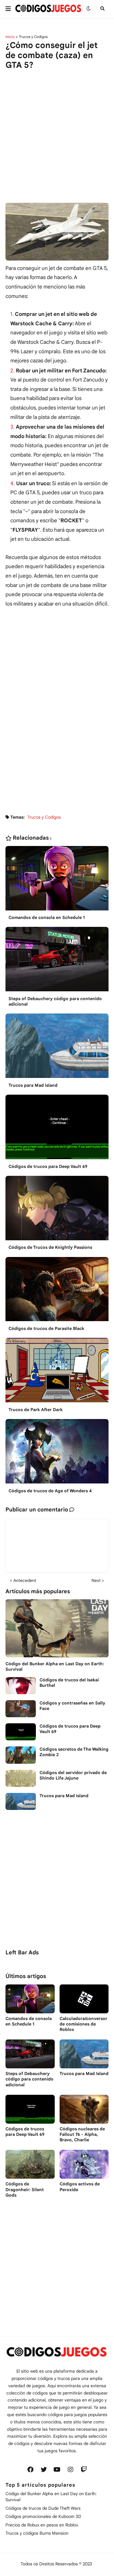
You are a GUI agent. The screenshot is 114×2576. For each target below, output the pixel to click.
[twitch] (84, 2470)
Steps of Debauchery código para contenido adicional (55, 1001)
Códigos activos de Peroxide (80, 2187)
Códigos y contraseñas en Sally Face (72, 1706)
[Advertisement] (57, 131)
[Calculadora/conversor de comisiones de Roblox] (84, 1999)
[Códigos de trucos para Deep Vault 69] (57, 1129)
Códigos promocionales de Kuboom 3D (43, 2516)
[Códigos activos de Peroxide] (84, 2164)
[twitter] (44, 2470)
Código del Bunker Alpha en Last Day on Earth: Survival (55, 1666)
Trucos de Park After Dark (36, 1410)
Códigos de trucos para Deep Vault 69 (48, 1166)
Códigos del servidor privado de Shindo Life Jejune (73, 1775)
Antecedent (25, 1580)
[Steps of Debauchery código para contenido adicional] (57, 961)
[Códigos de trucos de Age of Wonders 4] (57, 1453)
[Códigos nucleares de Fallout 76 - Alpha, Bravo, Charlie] (84, 2109)
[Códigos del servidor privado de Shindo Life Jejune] (21, 1778)
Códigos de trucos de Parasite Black (46, 1328)
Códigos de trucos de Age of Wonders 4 (50, 1491)
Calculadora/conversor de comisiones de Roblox (83, 2024)
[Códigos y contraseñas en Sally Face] (21, 1709)
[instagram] (71, 2470)
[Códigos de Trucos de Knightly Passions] (57, 1210)
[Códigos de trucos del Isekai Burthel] (21, 1686)
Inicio (10, 37)
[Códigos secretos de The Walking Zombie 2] (21, 1755)
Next (96, 1580)
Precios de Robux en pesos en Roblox (42, 2525)
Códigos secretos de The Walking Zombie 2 (74, 1752)
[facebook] (30, 2470)
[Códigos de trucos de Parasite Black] (57, 1291)
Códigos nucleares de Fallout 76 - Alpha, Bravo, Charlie (82, 2134)
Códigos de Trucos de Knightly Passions (50, 1247)
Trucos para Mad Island (33, 1085)
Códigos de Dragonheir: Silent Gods (25, 2189)
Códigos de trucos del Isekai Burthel (69, 1683)
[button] (10, 9)
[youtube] (57, 2470)
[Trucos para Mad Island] (57, 1048)
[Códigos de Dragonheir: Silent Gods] (30, 2164)
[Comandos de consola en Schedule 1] (57, 880)
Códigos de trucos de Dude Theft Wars (43, 2508)
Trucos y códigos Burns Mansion (37, 2533)
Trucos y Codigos (33, 37)
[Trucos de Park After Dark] (57, 1372)
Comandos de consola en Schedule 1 (47, 917)
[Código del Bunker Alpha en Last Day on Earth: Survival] (57, 1628)
